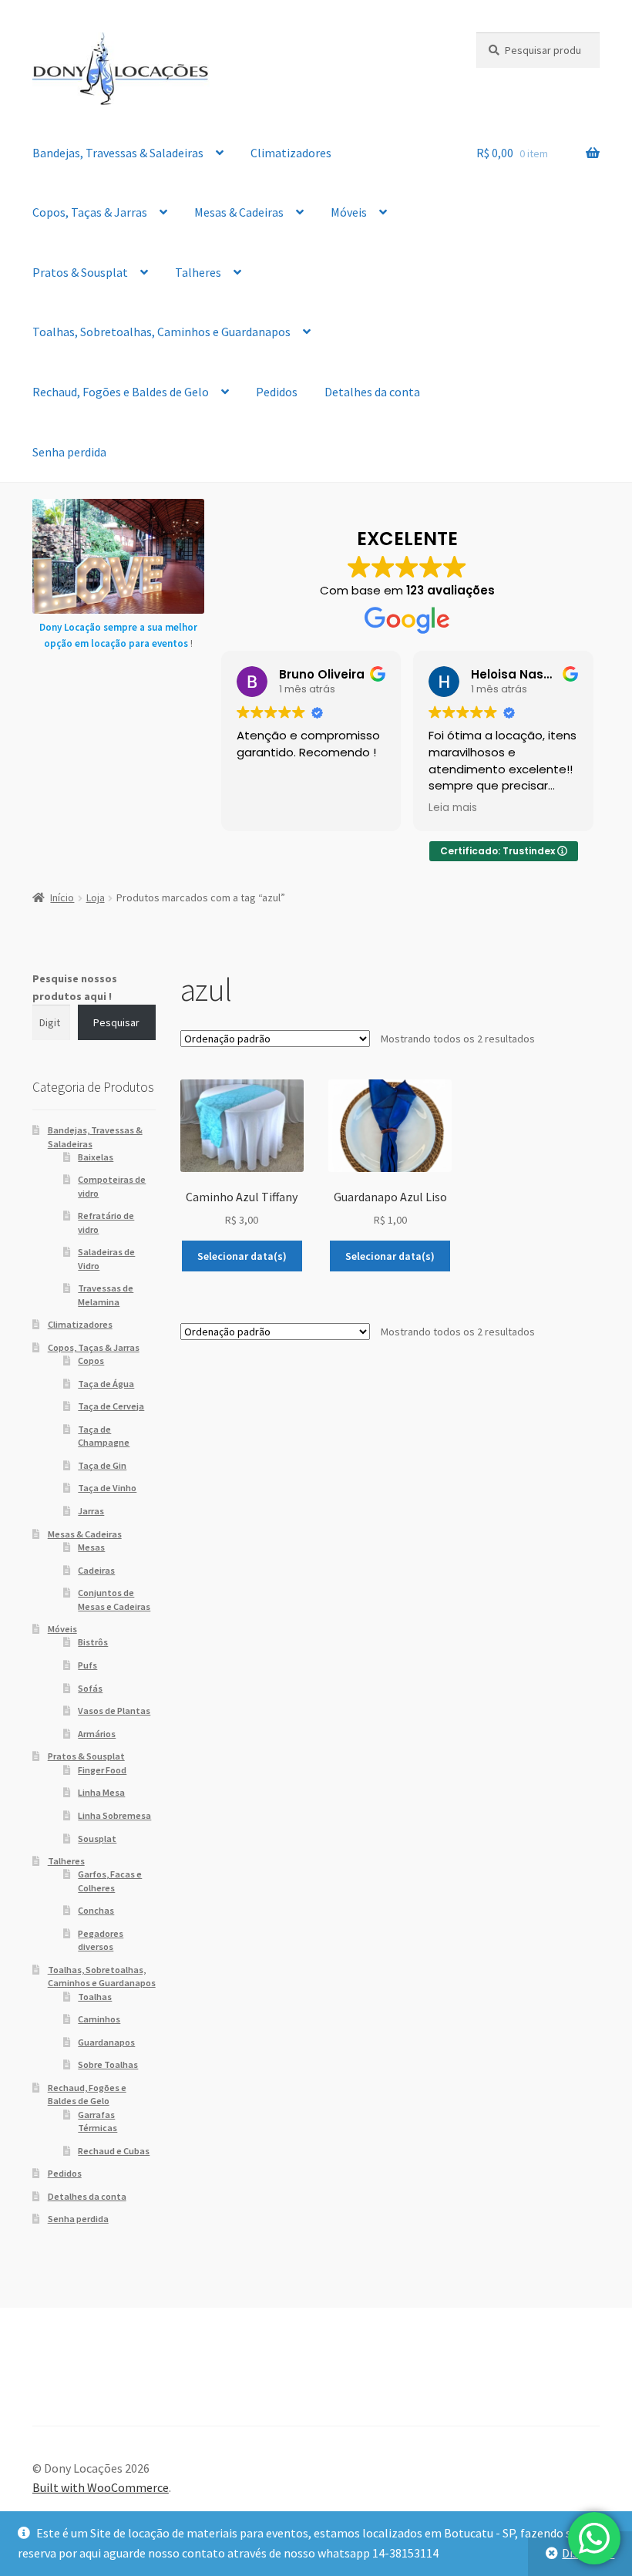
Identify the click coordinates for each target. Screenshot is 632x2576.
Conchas (96, 1910)
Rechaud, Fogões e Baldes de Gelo (121, 392)
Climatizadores (291, 153)
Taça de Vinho (107, 1488)
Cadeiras (96, 1570)
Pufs (87, 1665)
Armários (97, 1734)
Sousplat (97, 1839)
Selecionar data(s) (242, 1256)
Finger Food (102, 1770)
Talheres (198, 272)
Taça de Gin (102, 1465)
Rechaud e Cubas (114, 2151)
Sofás (90, 1688)
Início (62, 897)
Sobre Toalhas (108, 2064)
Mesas (91, 1547)
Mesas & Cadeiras (239, 212)
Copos (91, 1360)
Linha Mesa (101, 1792)
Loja (96, 897)
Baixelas (96, 1157)
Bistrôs (93, 1642)
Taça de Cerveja (111, 1406)
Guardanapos (106, 2042)
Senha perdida (69, 452)
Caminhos (99, 2019)
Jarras (91, 1511)
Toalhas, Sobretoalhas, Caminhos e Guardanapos (161, 332)
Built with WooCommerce (101, 2487)
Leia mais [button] (453, 808)
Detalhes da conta (372, 392)
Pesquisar (116, 1022)
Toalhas (95, 1997)
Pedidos (277, 392)
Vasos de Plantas (114, 1711)
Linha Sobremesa (114, 1815)
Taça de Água (106, 1384)
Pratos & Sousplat (80, 272)
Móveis (349, 212)
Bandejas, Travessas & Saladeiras (118, 153)
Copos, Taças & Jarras (90, 212)
